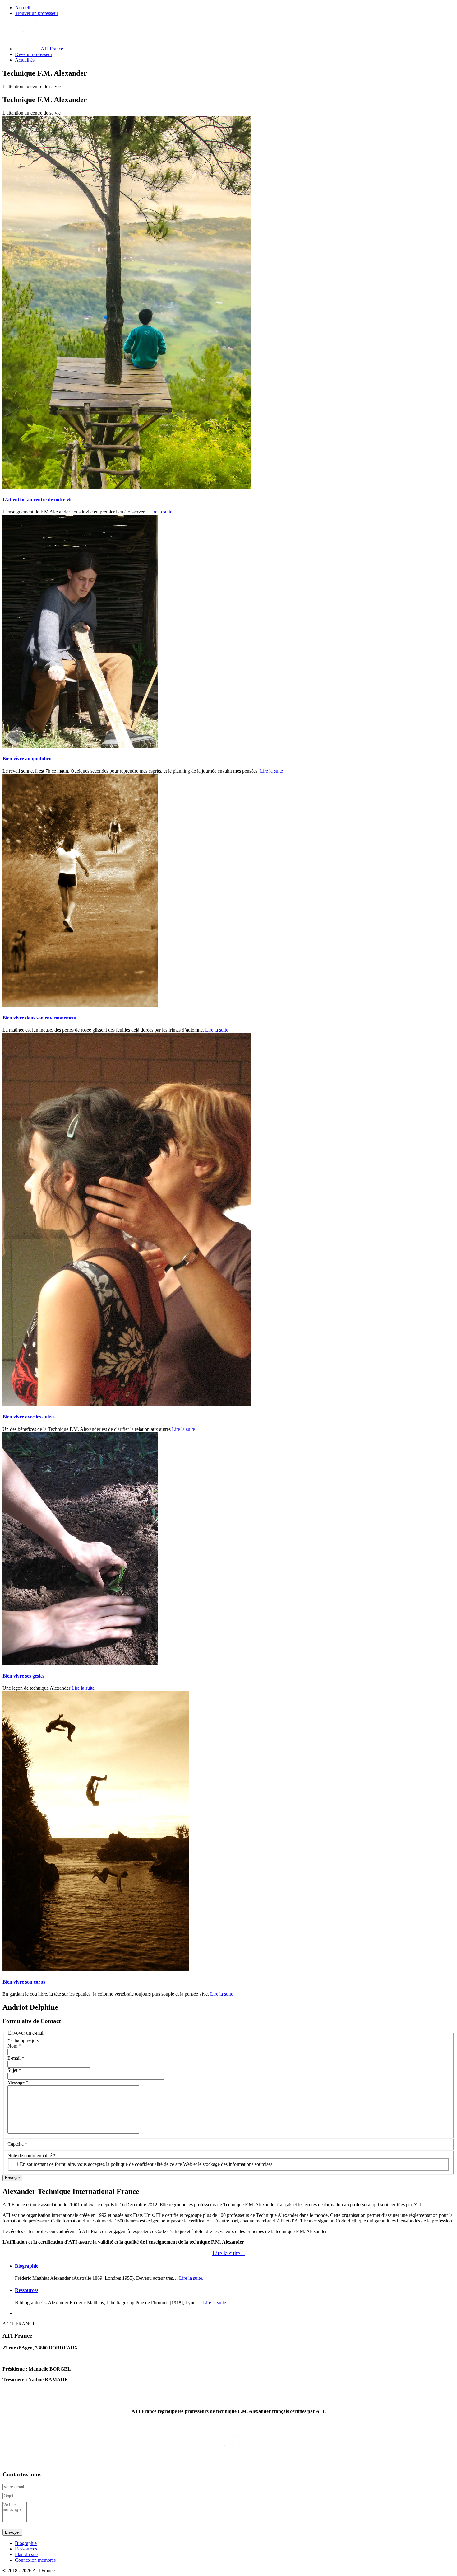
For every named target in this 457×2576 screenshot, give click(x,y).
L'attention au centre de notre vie (37, 500)
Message (18, 2082)
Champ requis (23, 2040)
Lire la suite (161, 512)
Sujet (14, 2070)
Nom (14, 2046)
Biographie (27, 2266)
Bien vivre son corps (24, 1982)
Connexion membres (35, 2560)
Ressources (27, 2290)
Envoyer (12, 2178)
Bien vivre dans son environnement (39, 1018)
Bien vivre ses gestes (23, 1676)
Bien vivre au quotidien (27, 759)
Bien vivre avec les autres (29, 1417)
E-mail (16, 2058)
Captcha (17, 2144)
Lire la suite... (228, 2253)
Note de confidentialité (32, 2155)
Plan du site (26, 2554)
